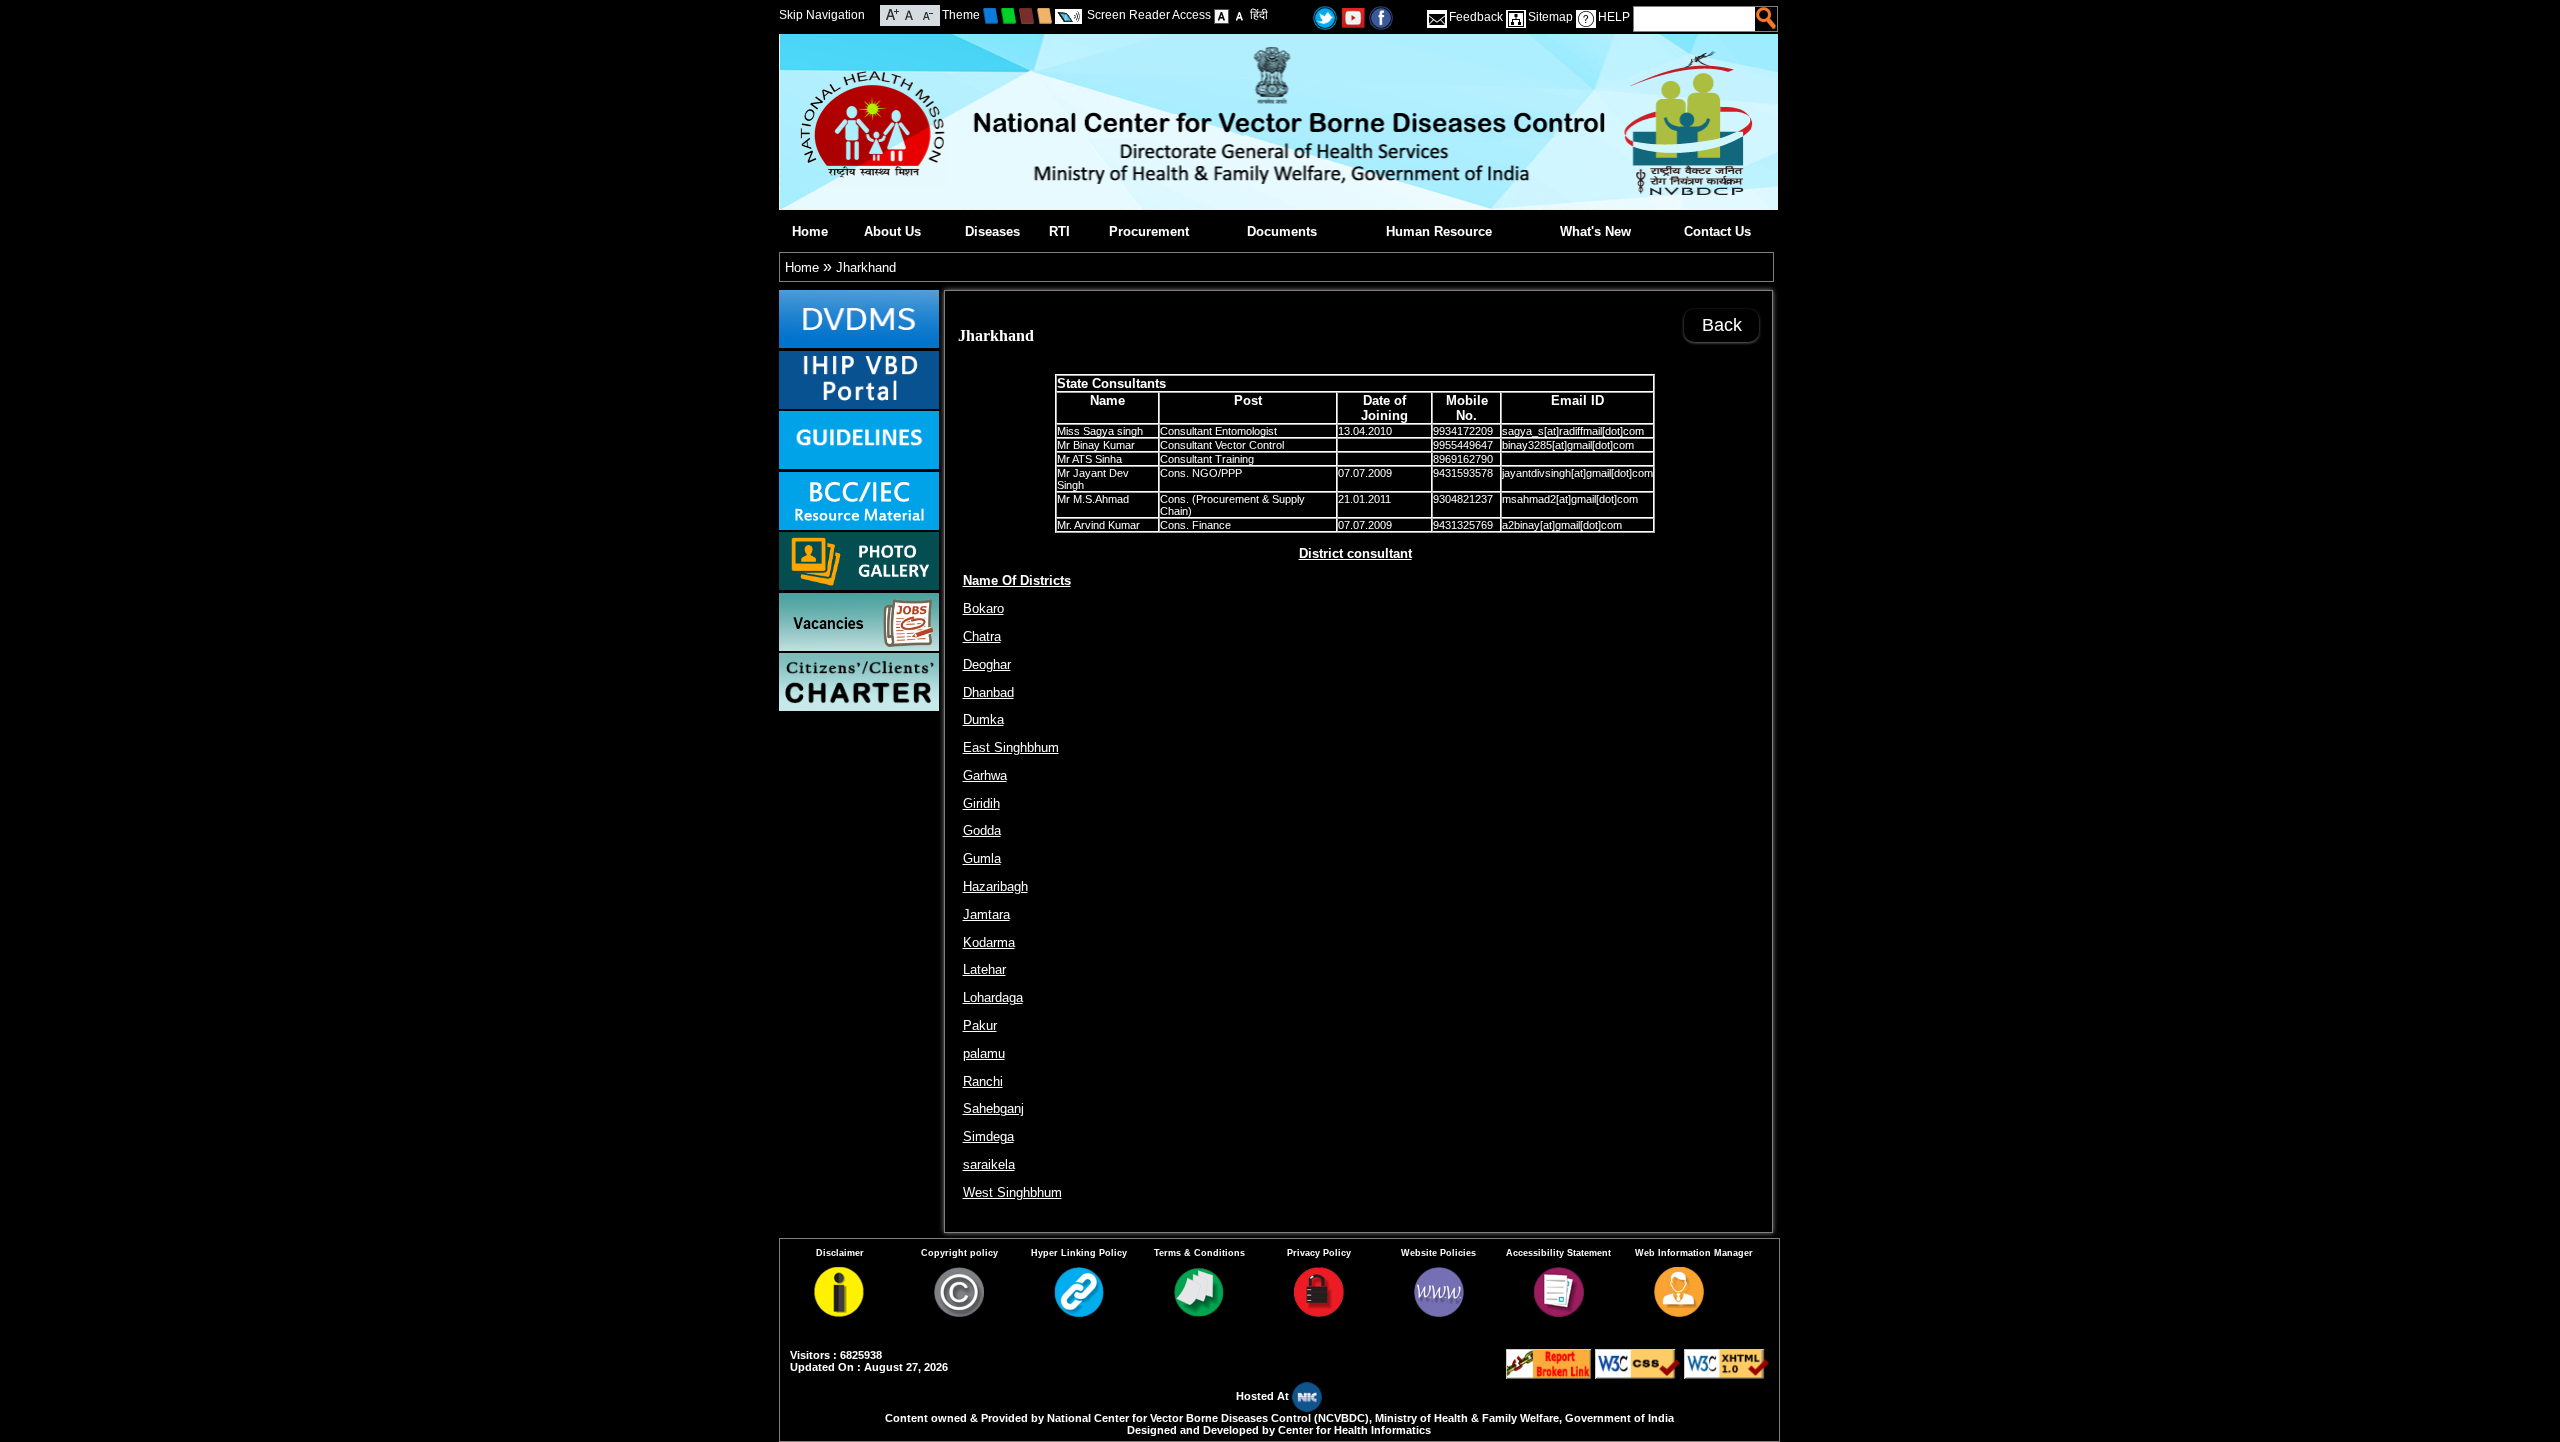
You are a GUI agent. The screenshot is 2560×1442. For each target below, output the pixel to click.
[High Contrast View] (1239, 15)
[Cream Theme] (1044, 15)
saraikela (989, 1164)
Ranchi (983, 1081)
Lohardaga (993, 997)
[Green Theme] (1008, 15)
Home (810, 231)
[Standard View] (1221, 15)
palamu (984, 1053)
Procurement (1149, 231)
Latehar (984, 969)
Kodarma (989, 942)
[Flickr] (1381, 16)
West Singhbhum (1012, 1192)
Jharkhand (866, 267)
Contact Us (1717, 231)
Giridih (981, 803)
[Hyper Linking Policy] (1079, 1312)
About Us (892, 231)
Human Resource (1439, 231)
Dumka (983, 719)
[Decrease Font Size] (926, 13)
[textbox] (1695, 19)
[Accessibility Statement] (1559, 1312)
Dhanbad (988, 692)
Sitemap (1550, 17)
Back (1722, 325)
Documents (1282, 231)
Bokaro (983, 608)
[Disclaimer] (839, 1312)
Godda (982, 830)
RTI (1059, 231)
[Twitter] (1325, 16)
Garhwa (985, 775)
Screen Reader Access (1149, 15)
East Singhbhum (1011, 747)
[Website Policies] (1439, 1312)
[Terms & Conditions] (1199, 1312)
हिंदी (1259, 15)
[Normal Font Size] (909, 13)
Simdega (988, 1136)
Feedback (1476, 17)
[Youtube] (1353, 16)
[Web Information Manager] (1679, 1312)
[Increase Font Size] (892, 13)
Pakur (980, 1025)
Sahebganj (993, 1108)
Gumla (982, 858)
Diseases (992, 231)
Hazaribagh (995, 886)
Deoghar (987, 664)
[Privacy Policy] (1319, 1312)
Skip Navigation (822, 15)
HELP (1614, 17)
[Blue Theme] (990, 15)
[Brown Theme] (1026, 15)
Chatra (982, 636)
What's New (1595, 231)
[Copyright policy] (959, 1312)
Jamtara (986, 914)
